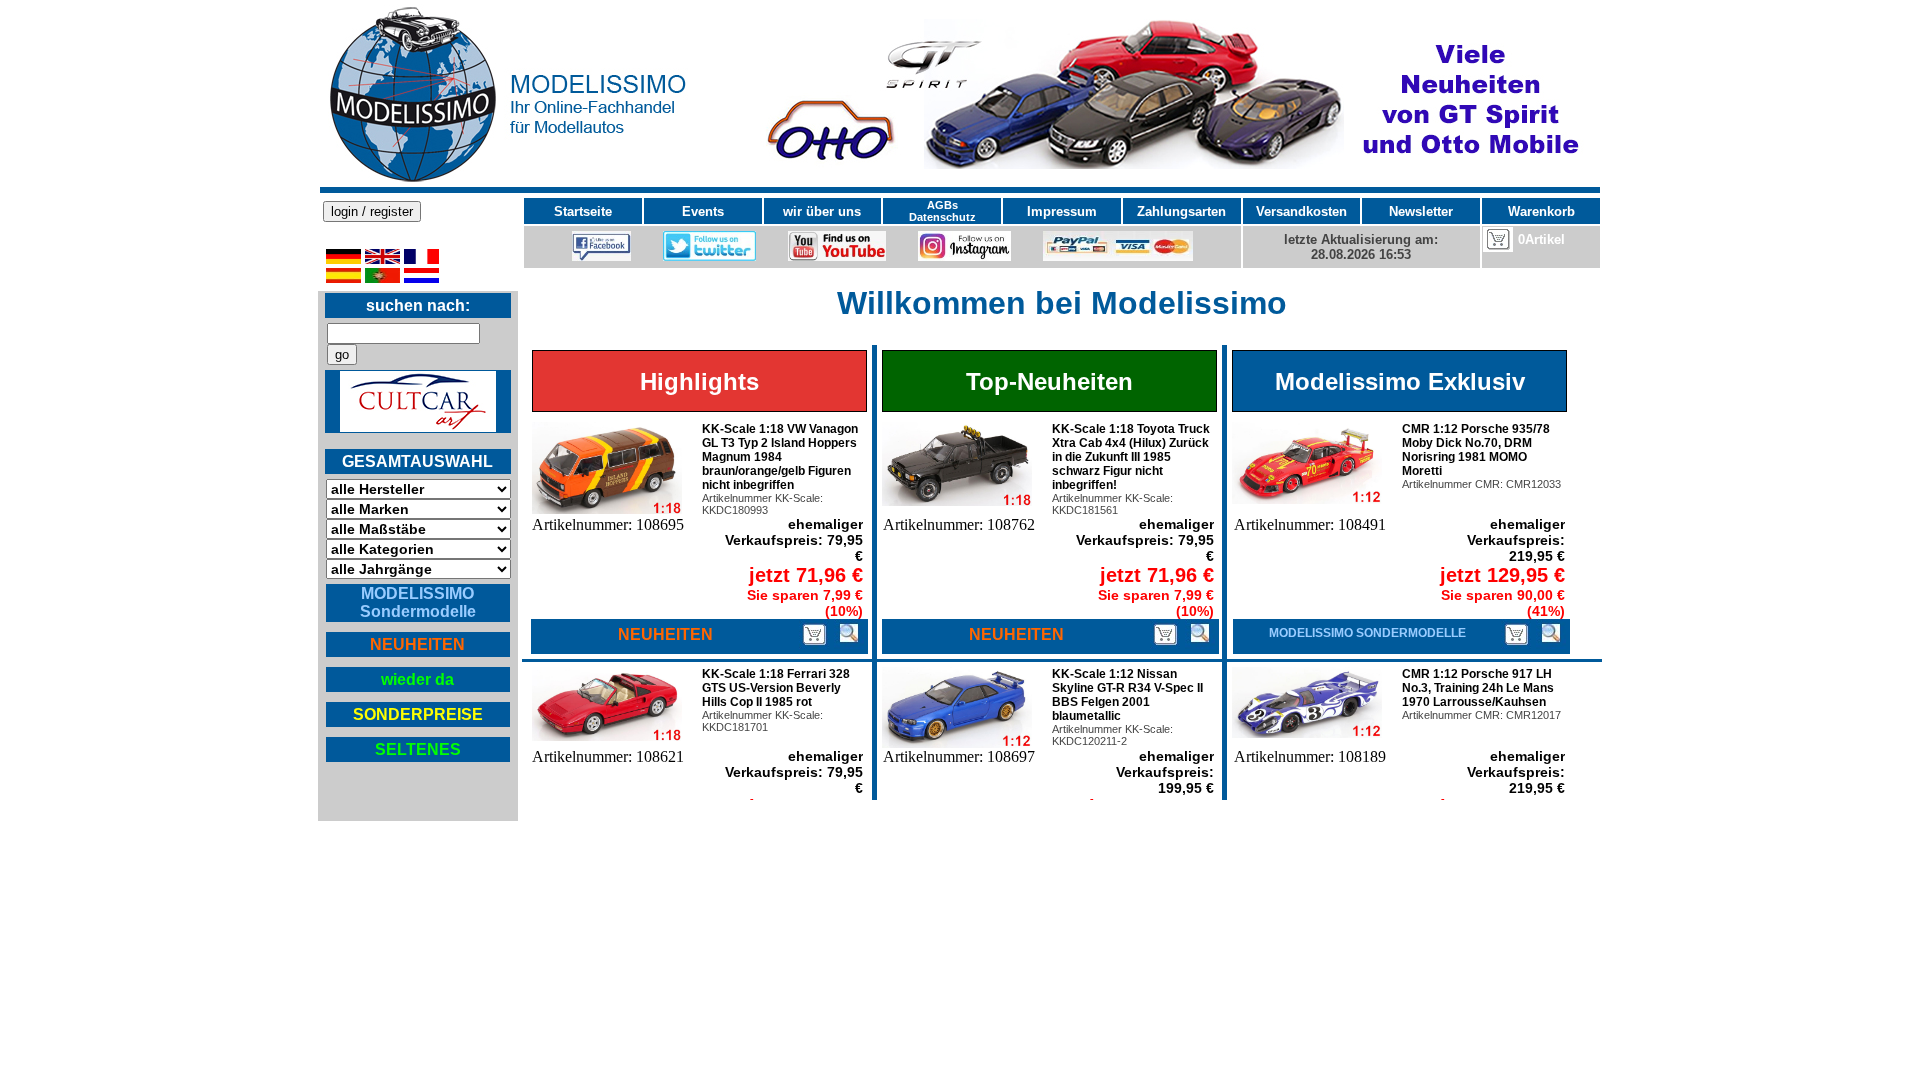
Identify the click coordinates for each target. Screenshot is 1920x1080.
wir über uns (822, 211)
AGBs (942, 205)
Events (703, 211)
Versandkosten (1301, 211)
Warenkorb (1541, 211)
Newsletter (1421, 211)
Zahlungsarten (1181, 211)
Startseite (583, 211)
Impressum (1062, 211)
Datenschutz (942, 217)
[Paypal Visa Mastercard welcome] (1118, 256)
